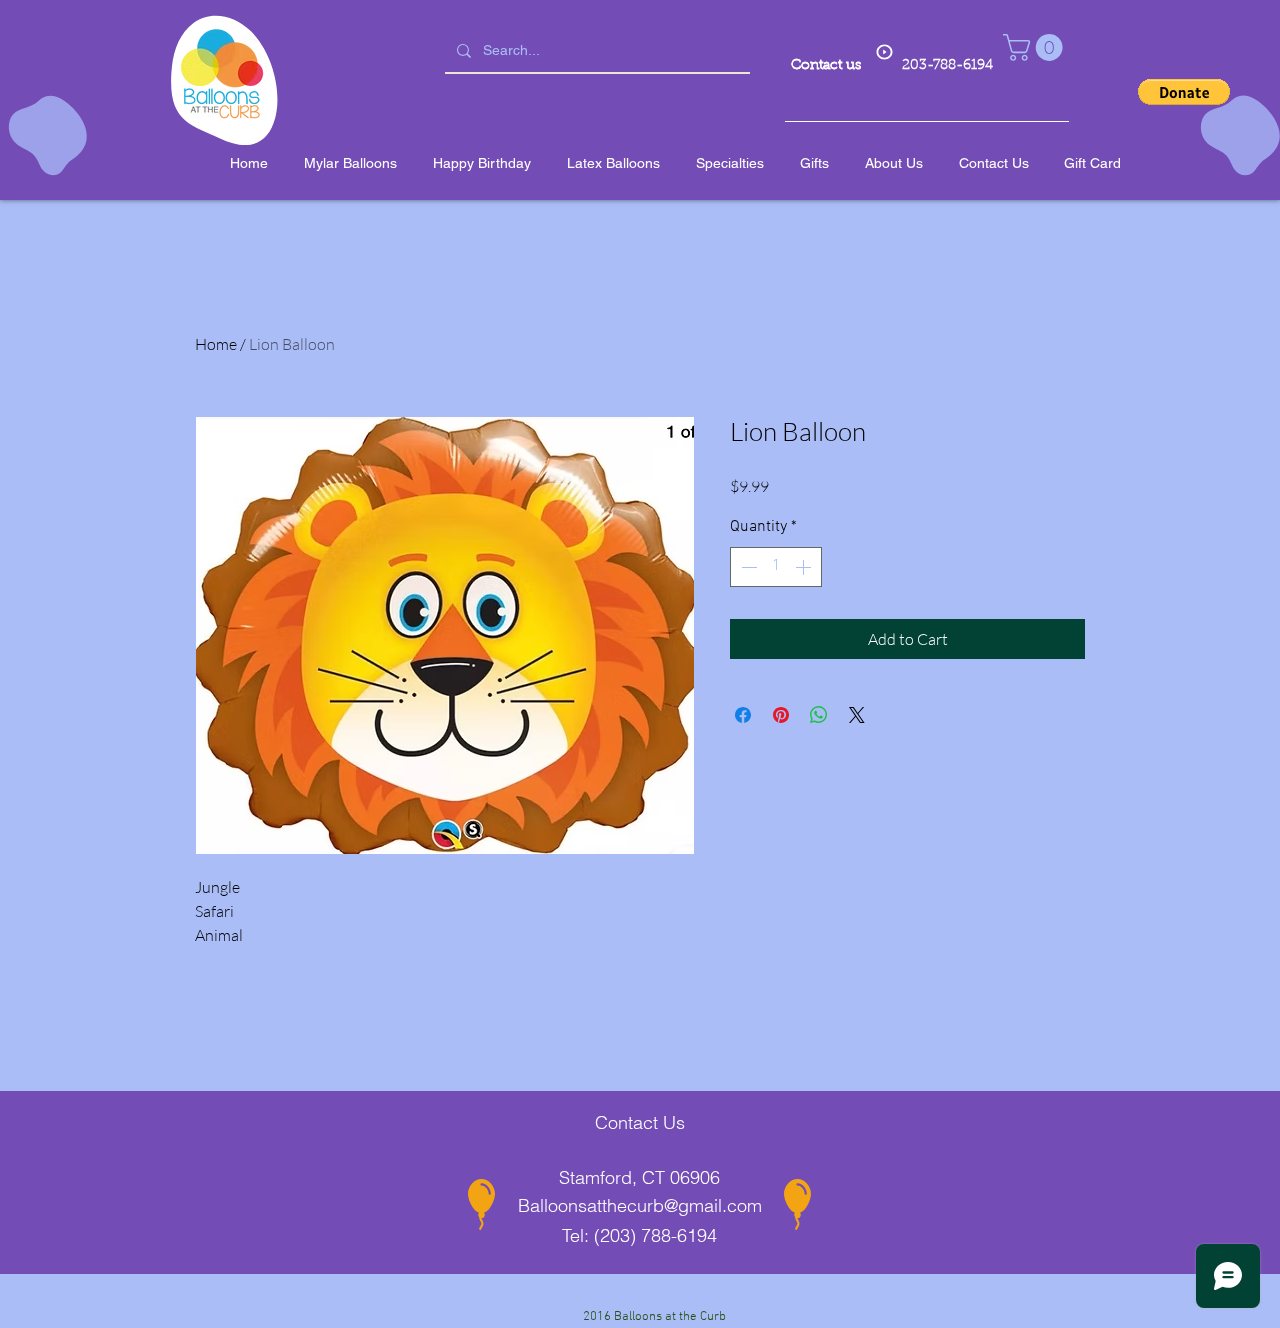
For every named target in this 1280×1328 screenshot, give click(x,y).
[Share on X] (857, 715)
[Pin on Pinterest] (781, 715)
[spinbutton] (776, 567)
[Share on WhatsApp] (819, 715)
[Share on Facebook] (743, 715)
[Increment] (805, 567)
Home (216, 344)
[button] (1036, 47)
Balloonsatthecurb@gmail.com (640, 1205)
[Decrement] (747, 567)
